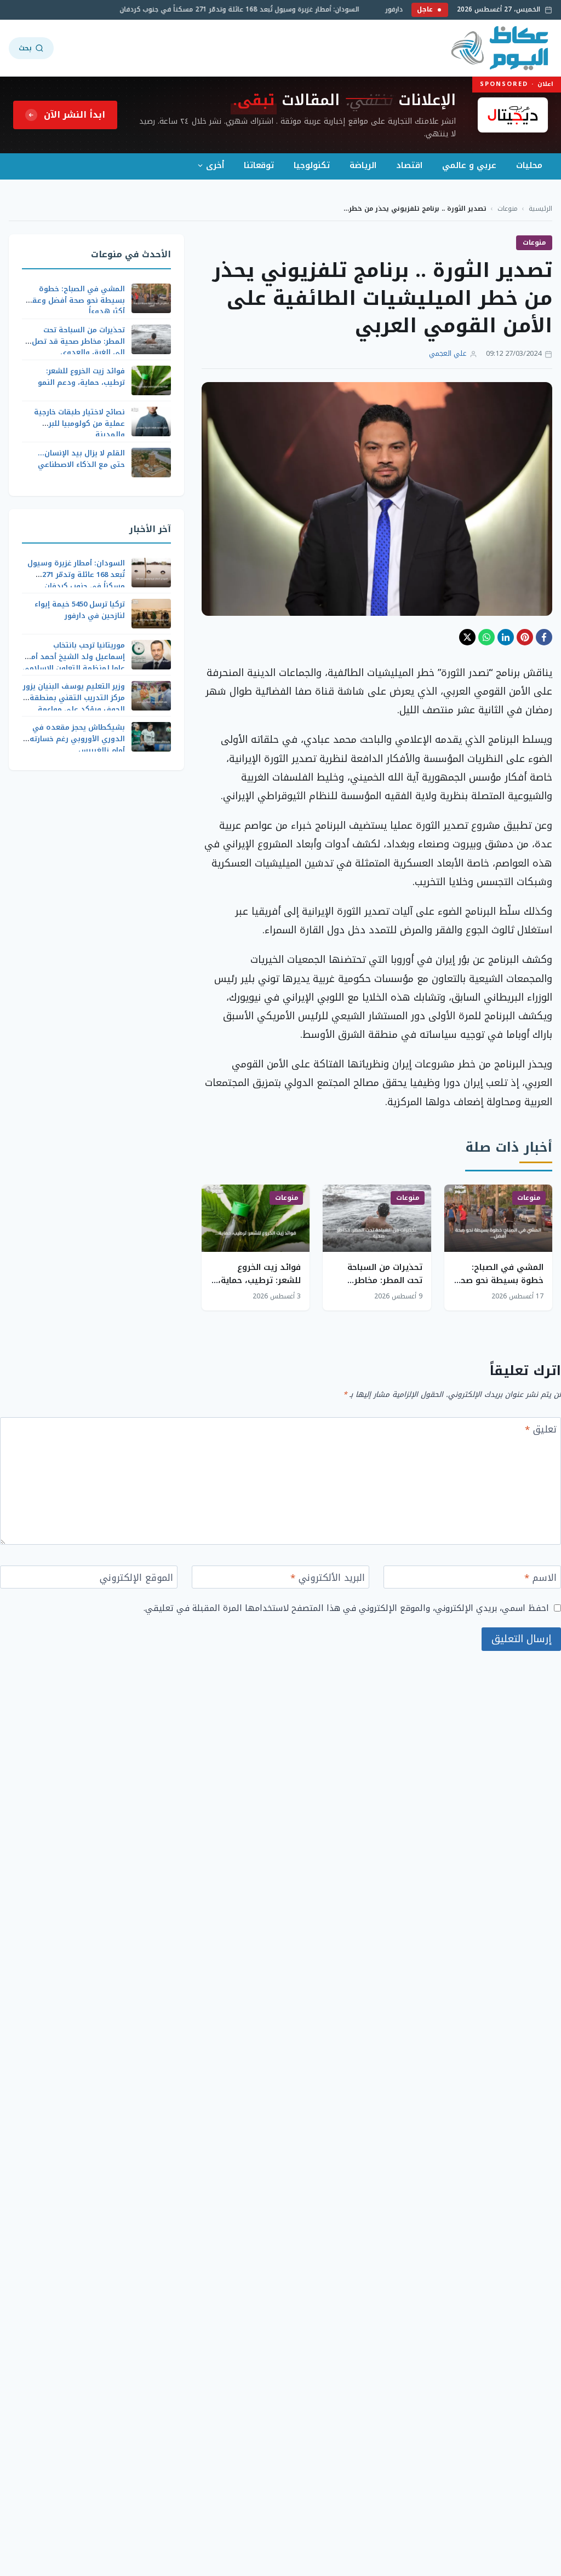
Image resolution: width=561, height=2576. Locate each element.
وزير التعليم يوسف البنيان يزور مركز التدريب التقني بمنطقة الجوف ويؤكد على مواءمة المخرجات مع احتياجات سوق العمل (74, 709)
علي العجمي (448, 354)
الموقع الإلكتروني (136, 1579)
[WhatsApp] (486, 637)
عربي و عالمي (469, 165)
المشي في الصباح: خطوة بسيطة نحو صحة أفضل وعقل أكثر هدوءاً (499, 1280)
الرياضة (363, 165)
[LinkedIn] (506, 637)
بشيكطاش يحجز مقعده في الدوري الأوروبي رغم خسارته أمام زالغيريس (77, 739)
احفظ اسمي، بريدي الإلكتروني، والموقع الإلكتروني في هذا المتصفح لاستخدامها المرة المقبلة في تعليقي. (346, 1608)
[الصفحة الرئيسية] (500, 48)
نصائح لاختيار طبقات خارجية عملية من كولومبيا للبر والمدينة (79, 423)
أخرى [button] (215, 165)
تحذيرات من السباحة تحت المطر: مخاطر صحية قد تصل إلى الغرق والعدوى (78, 341)
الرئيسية (540, 209)
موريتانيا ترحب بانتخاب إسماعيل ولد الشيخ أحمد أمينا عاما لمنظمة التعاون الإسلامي (74, 657)
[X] (467, 637)
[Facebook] (544, 637)
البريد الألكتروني (328, 1579)
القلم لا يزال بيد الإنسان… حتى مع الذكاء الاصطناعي (81, 459)
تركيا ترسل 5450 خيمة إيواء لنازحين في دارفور (80, 610)
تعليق (541, 1431)
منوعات (508, 209)
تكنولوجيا (312, 165)
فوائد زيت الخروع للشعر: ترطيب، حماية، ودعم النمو (259, 1280)
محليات (529, 165)
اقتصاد (409, 165)
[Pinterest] (525, 637)
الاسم (540, 1579)
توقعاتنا (259, 165)
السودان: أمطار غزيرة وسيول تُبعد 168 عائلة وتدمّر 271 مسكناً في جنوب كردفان (254, 10)
